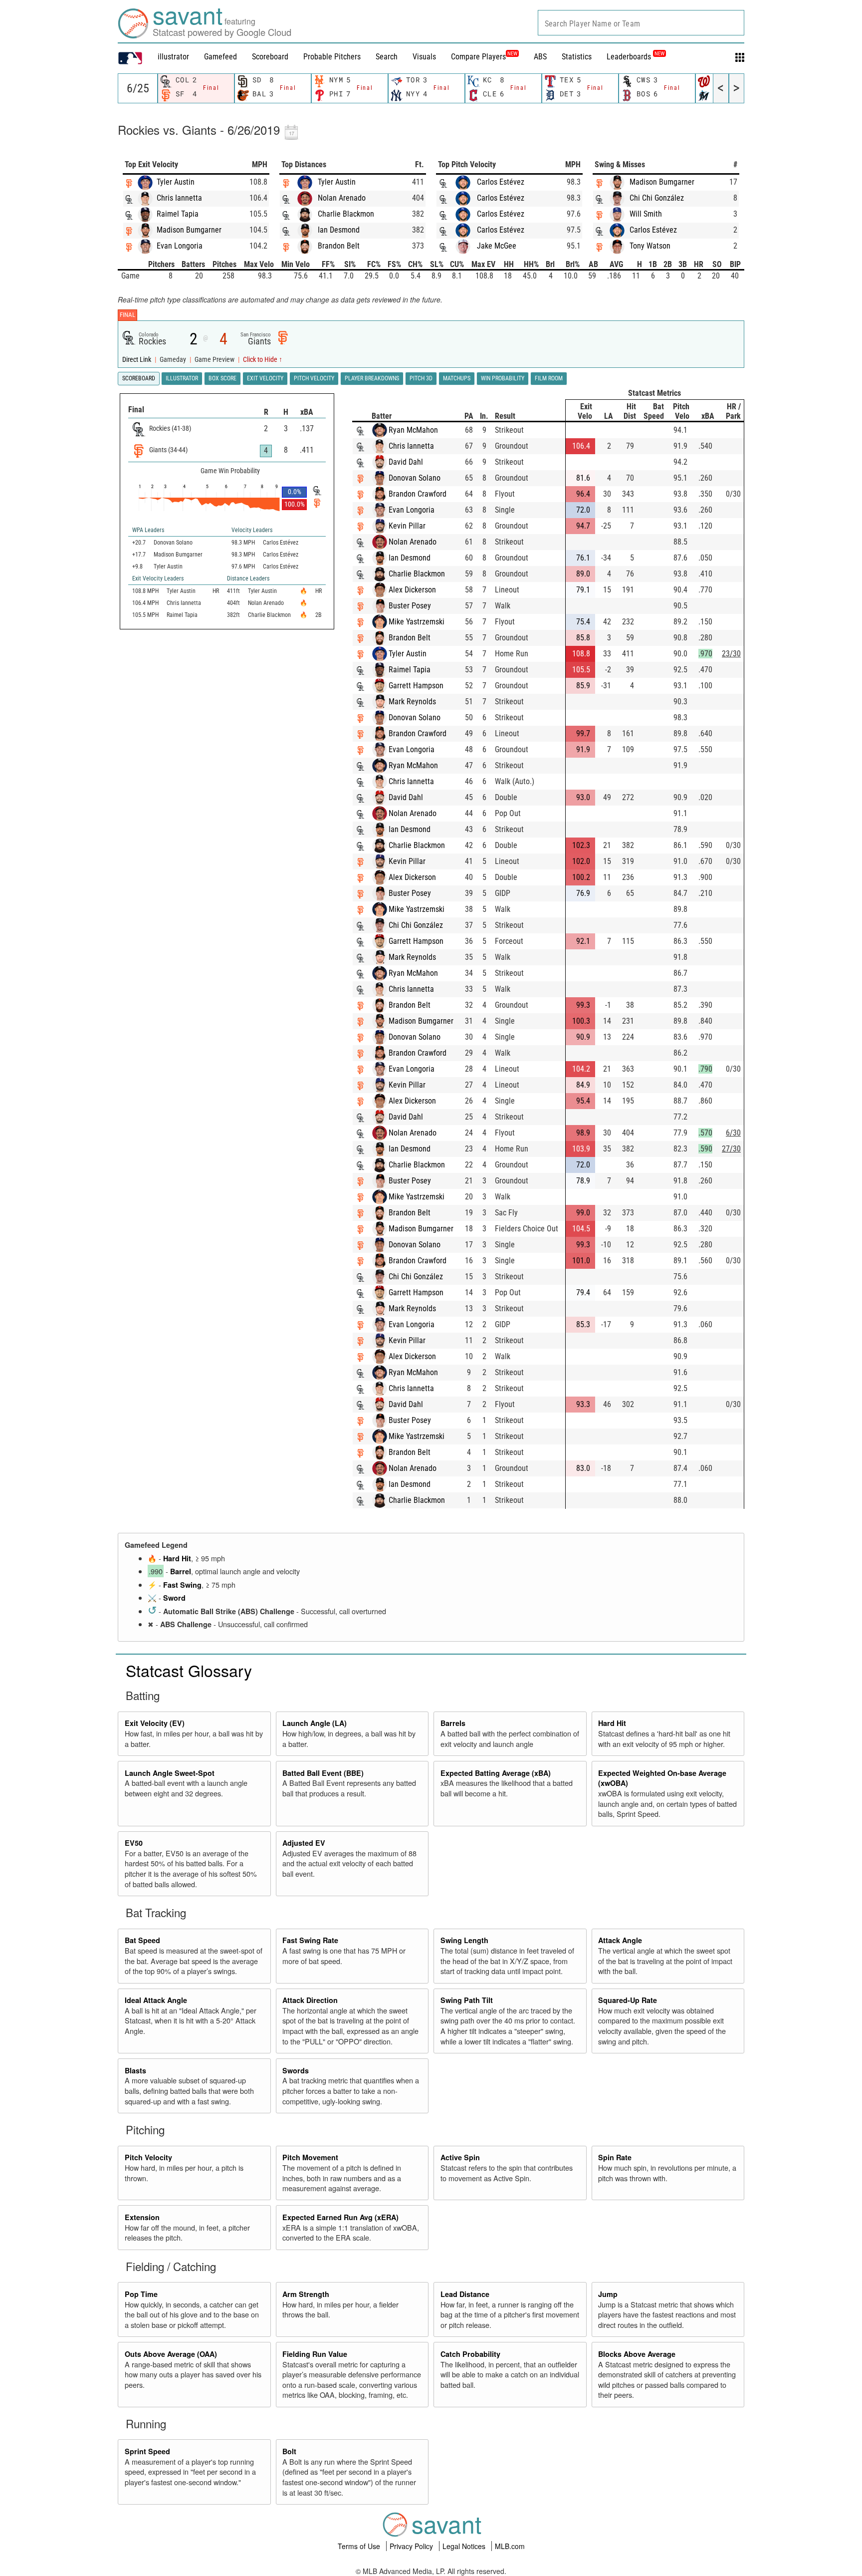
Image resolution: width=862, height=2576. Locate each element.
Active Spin (460, 2157)
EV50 (134, 1843)
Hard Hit (177, 1558)
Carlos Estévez (501, 182)
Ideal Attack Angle (156, 2000)
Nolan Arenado (342, 198)
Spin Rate (615, 2157)
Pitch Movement (310, 2157)
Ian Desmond (339, 230)
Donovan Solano (415, 478)
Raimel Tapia (178, 214)
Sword (174, 1598)
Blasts (135, 2070)
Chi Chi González (657, 198)
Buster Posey (410, 606)
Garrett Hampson (416, 686)
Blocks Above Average (637, 2354)
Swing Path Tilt (467, 2000)
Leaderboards (636, 57)
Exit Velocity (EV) (155, 1723)
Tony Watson (650, 246)
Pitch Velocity (148, 2157)
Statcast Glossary (189, 1670)
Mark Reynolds (412, 702)
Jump (608, 2294)
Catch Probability (470, 2354)
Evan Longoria (180, 246)
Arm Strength (306, 2294)
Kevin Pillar (407, 526)
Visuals (424, 57)
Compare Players (478, 57)
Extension (142, 2217)
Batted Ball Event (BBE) (323, 1773)
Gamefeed (220, 57)
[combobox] (641, 23)
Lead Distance (465, 2294)
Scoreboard (270, 57)
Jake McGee (497, 246)
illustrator (173, 57)
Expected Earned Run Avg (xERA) (340, 2217)
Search (387, 57)
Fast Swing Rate (310, 1940)
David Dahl (406, 462)
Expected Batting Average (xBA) (496, 1773)
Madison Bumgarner (189, 230)
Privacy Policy (412, 2546)
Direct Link (137, 360)
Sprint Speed (147, 2451)
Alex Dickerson (412, 590)
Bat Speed (142, 1940)
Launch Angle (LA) (315, 1723)
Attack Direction (310, 2000)
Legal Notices (465, 2546)
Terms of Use (360, 2546)
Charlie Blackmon (346, 214)
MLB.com (510, 2546)
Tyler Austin (176, 182)
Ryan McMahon (413, 430)
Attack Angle (620, 1940)
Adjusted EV (304, 1843)
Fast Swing (182, 1585)
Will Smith (646, 214)
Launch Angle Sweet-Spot (170, 1773)
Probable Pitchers (332, 57)
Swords (296, 2070)
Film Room (549, 378)
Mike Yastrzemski (417, 622)
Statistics (577, 57)
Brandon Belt (339, 246)
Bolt (289, 2451)
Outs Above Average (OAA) (171, 2354)
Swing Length (464, 1940)
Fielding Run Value (315, 2354)
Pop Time (141, 2294)
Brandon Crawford (418, 494)
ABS (540, 57)
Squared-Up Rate (628, 2000)
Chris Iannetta (179, 198)
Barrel (181, 1571)
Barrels (453, 1723)
